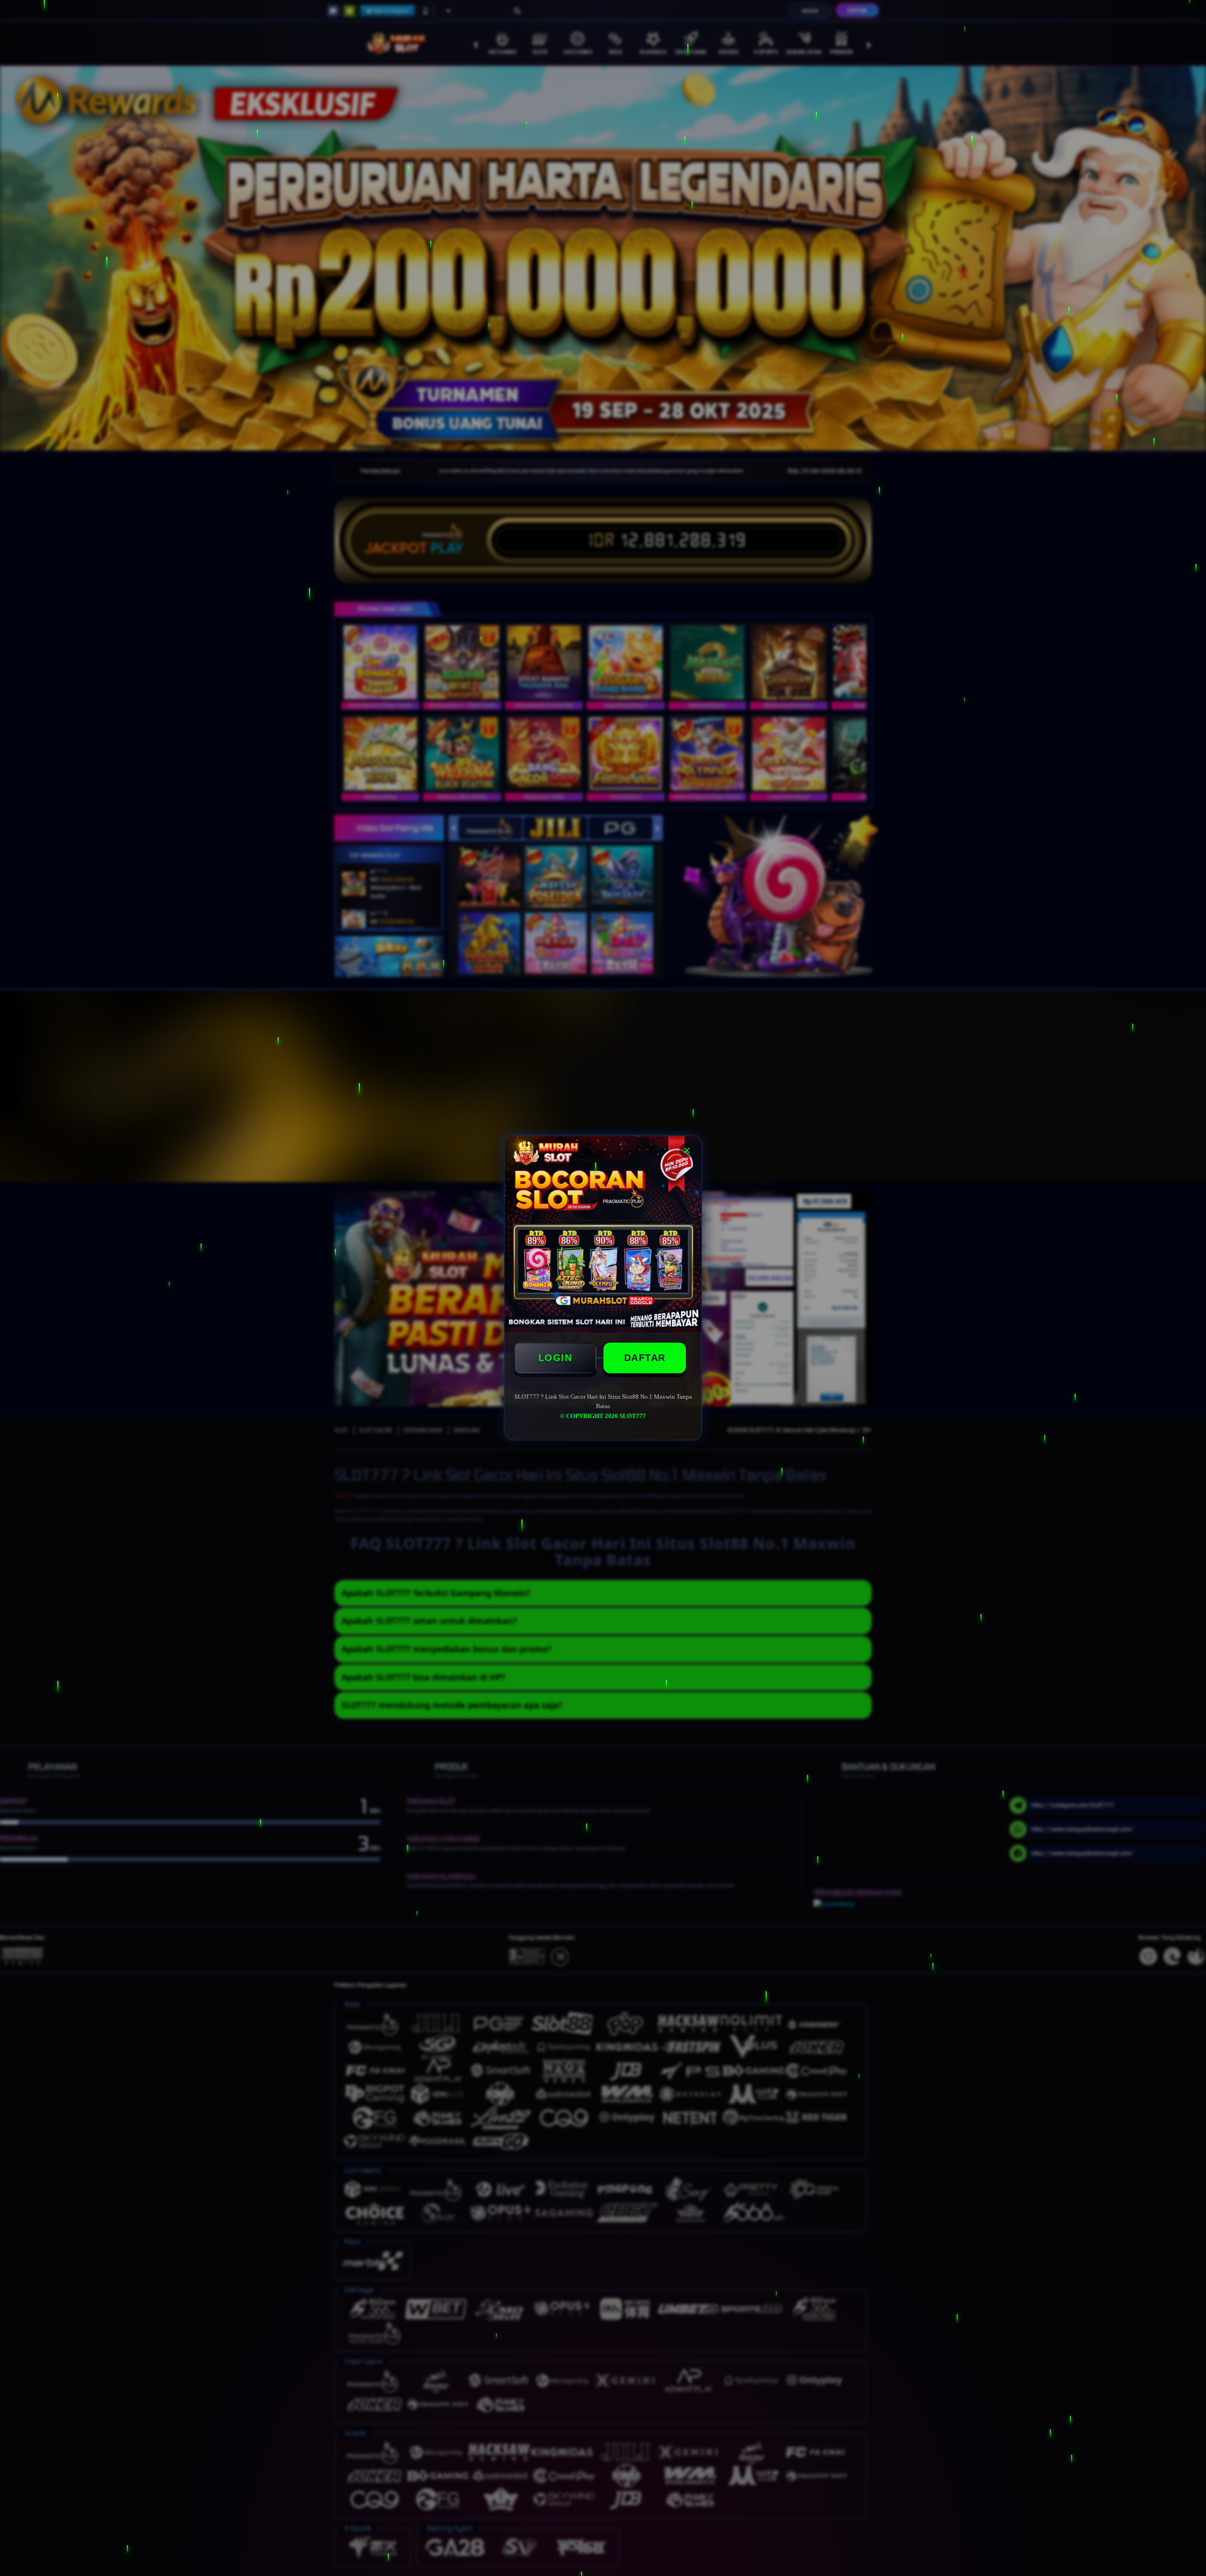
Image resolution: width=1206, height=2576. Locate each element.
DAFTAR (645, 1358)
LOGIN (555, 1358)
